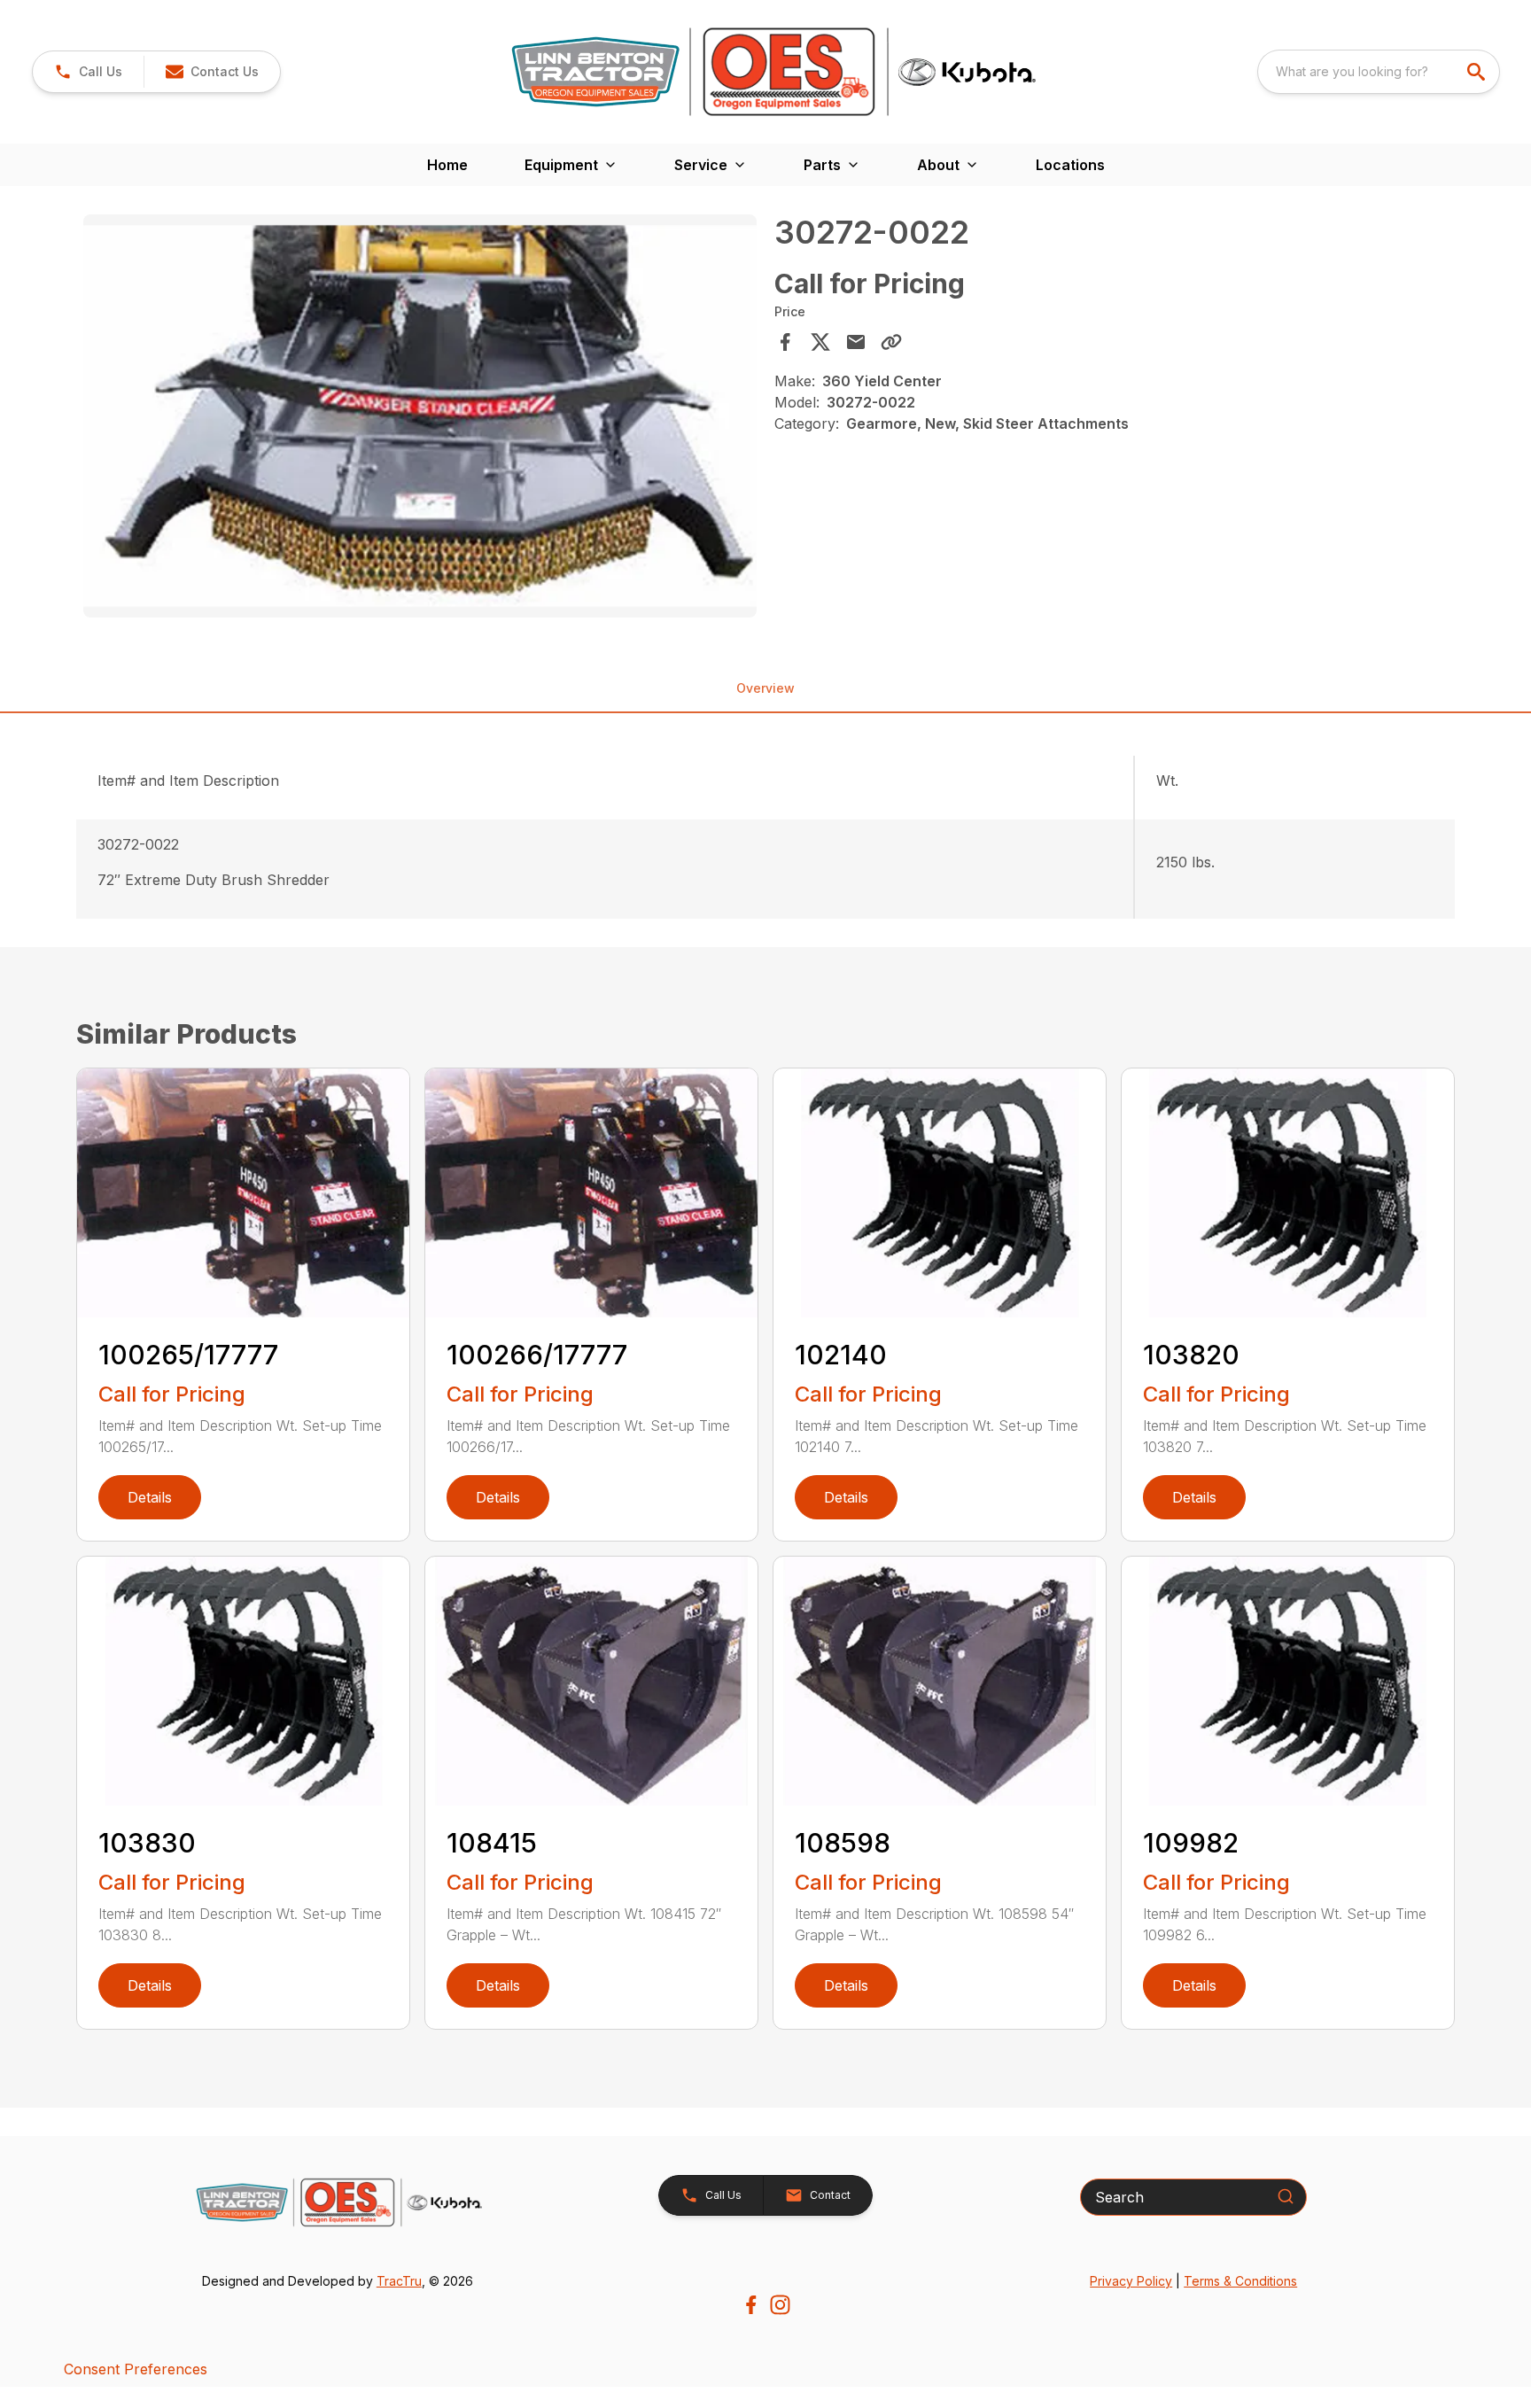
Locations (1070, 165)
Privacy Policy (1131, 2281)
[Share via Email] (856, 342)
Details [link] (150, 1497)
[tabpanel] (420, 419)
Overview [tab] (765, 688)
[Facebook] (751, 2305)
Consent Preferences (136, 2369)
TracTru (399, 2281)
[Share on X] (820, 342)
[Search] (1286, 2196)
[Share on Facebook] (785, 342)
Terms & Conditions (1240, 2281)
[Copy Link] (891, 342)
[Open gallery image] (420, 416)
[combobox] (1379, 72)
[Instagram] (780, 2305)
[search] (1478, 72)
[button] (88, 72)
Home (447, 165)
